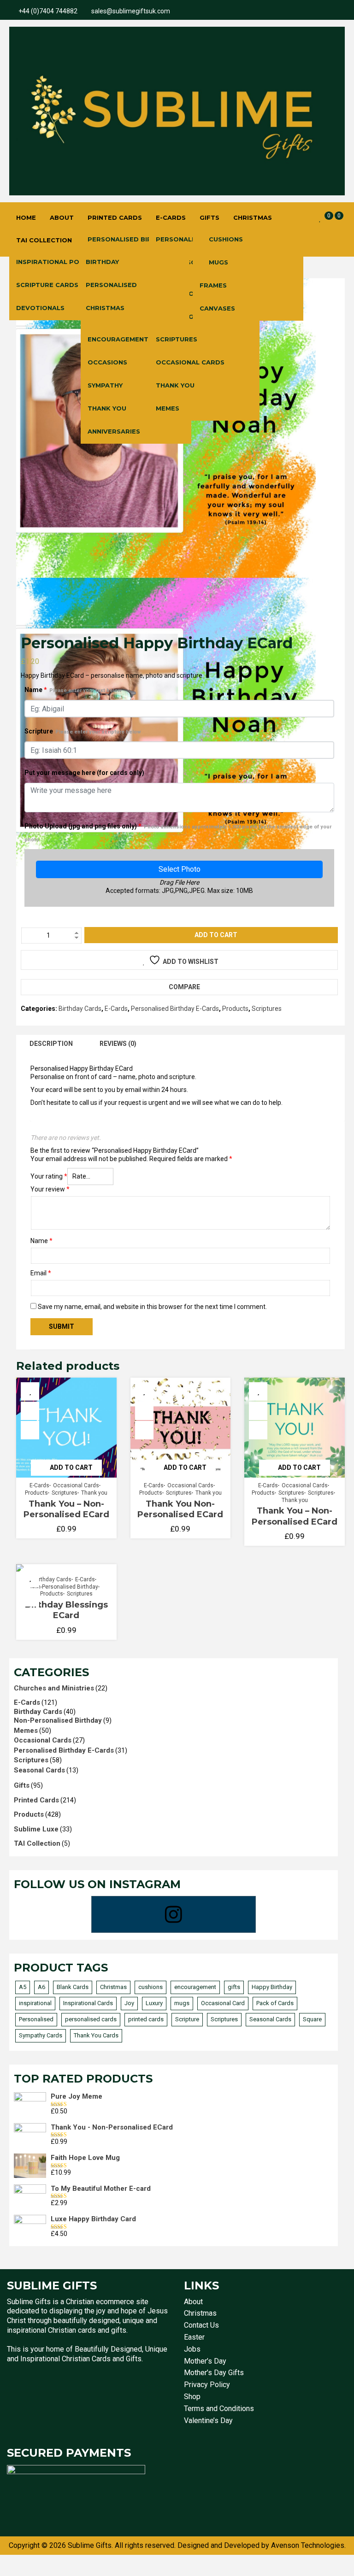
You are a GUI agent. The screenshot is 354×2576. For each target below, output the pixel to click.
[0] (320, 218)
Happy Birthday (272, 1987)
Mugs (218, 262)
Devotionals (40, 308)
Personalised (111, 285)
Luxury (154, 2003)
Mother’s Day (205, 2361)
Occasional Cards (190, 362)
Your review (50, 1189)
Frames (213, 285)
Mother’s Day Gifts (214, 2373)
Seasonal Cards (39, 1770)
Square (312, 2019)
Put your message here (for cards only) (84, 773)
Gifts (209, 217)
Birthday (102, 262)
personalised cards (91, 2019)
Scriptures (177, 339)
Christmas (253, 217)
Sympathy (105, 385)
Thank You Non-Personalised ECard (180, 1509)
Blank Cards (73, 1987)
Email (41, 1273)
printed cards (146, 2019)
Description (51, 1044)
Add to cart (216, 935)
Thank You (107, 408)
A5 (23, 1987)
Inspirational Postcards (64, 262)
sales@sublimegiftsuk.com (131, 11)
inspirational (35, 2003)
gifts (234, 1987)
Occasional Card (223, 2003)
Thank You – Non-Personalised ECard (66, 1509)
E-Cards (171, 217)
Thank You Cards (96, 2035)
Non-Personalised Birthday (64, 1587)
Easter (194, 2337)
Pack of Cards (275, 2003)
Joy (129, 2003)
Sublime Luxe (36, 1829)
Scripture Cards (47, 285)
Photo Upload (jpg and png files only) (178, 833)
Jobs (192, 2349)
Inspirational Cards (88, 2003)
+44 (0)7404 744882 (48, 11)
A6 (41, 1987)
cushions (150, 1987)
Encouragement (118, 339)
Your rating (49, 1176)
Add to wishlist (191, 962)
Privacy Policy (207, 2385)
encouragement (195, 1987)
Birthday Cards (80, 1009)
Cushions (226, 239)
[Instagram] (174, 1914)
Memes (168, 408)
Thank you (94, 1493)
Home (26, 217)
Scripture (83, 731)
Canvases (217, 308)
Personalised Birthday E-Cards (175, 1009)
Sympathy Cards (41, 2035)
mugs (182, 2003)
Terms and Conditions (219, 2409)
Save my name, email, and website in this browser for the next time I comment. (152, 1307)
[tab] (51, 1044)
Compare (184, 987)
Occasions (107, 362)
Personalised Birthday (131, 239)
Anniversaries (114, 431)
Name (73, 690)
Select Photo (180, 869)
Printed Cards (115, 217)
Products (235, 1009)
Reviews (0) (118, 1044)
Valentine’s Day (208, 2421)
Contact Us (201, 2325)
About (62, 217)
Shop (192, 2397)
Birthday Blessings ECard (66, 1610)
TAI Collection (44, 240)
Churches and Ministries (54, 1688)
